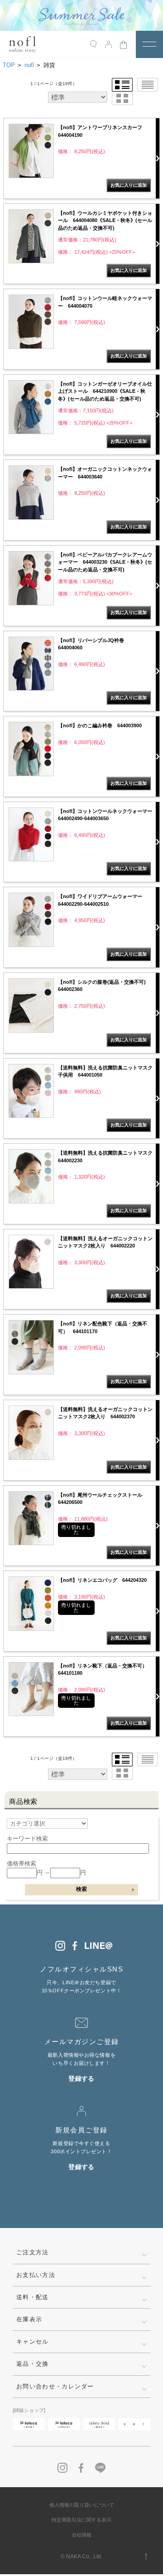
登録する (81, 2078)
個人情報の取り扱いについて (82, 2505)
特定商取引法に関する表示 (81, 2520)
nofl (29, 65)
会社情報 (81, 2535)
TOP (9, 65)
